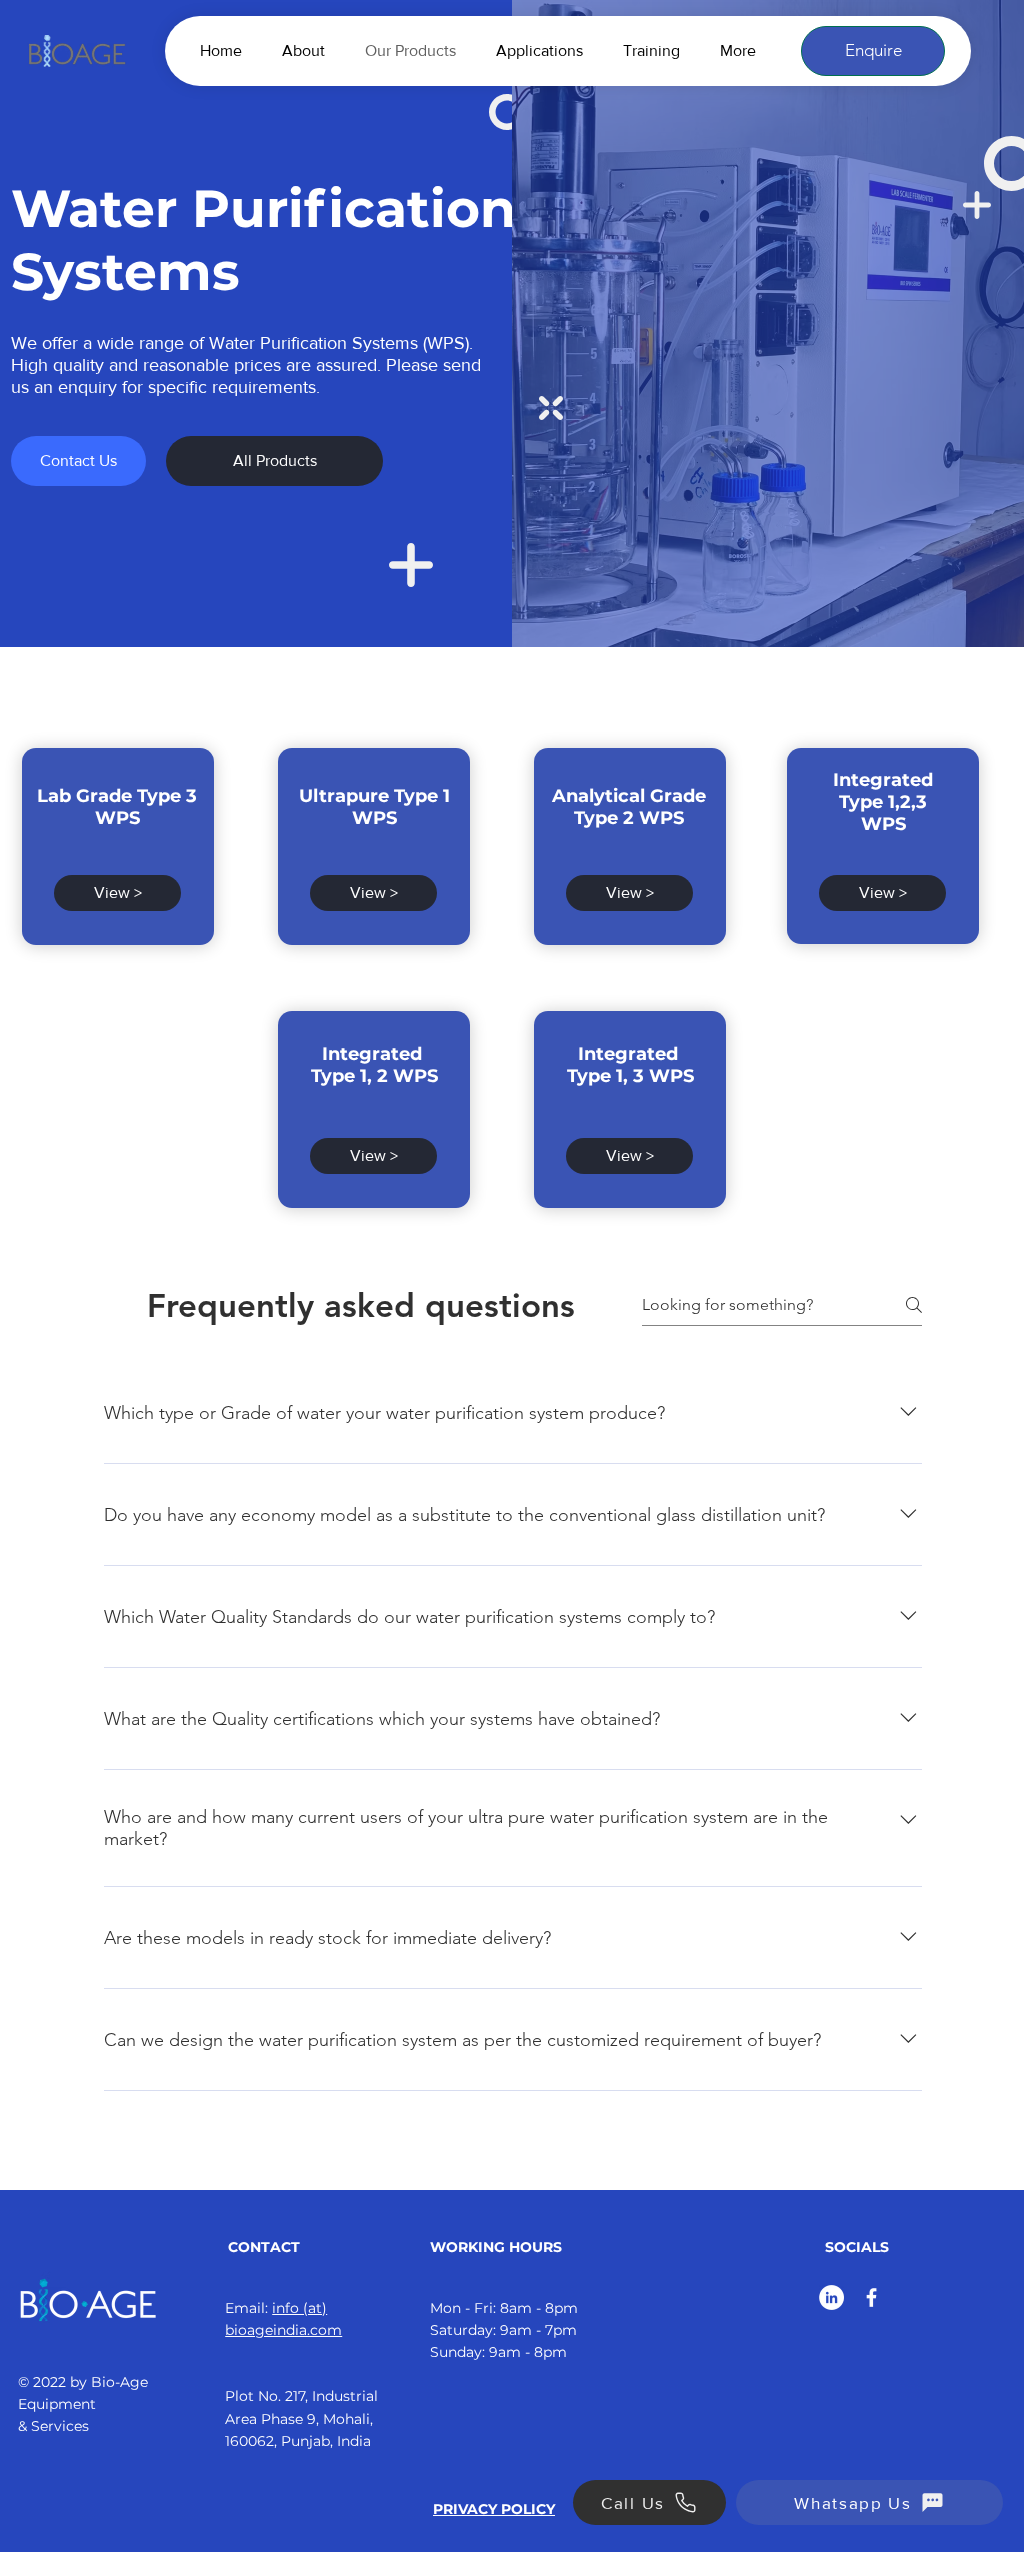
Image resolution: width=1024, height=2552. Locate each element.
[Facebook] (871, 2297)
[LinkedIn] (831, 2297)
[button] (873, 51)
